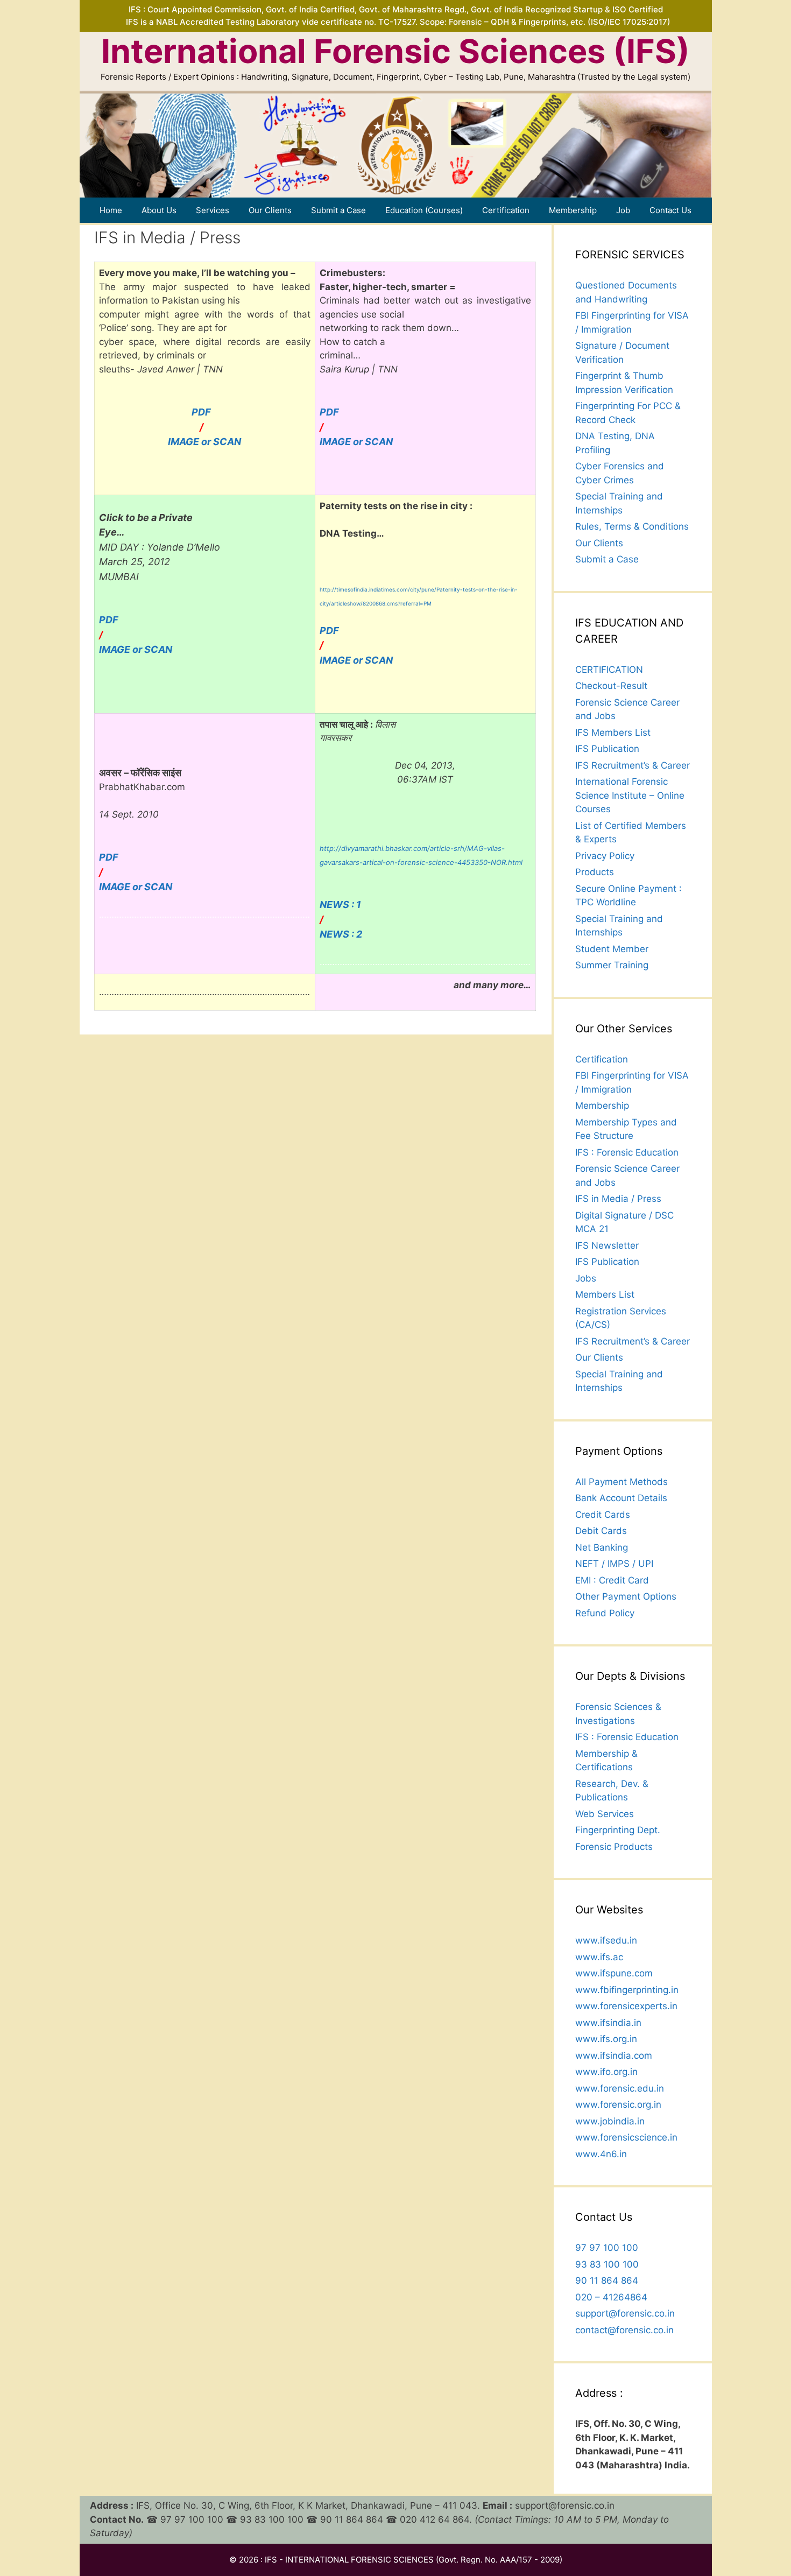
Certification (506, 210)
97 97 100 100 (607, 2248)
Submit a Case (338, 210)
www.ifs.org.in (606, 2039)
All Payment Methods (621, 1482)
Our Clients (270, 210)
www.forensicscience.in (626, 2137)
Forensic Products (614, 1847)
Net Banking (602, 1547)
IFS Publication (607, 749)
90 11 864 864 (607, 2281)
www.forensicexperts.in (626, 2006)
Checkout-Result (611, 686)
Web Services (605, 1814)
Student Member (612, 949)
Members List (605, 1294)
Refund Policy (605, 1613)
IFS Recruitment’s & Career (633, 765)
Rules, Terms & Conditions (632, 526)
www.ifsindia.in (608, 2023)
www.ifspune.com (614, 1973)
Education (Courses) (424, 210)
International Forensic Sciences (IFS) (395, 51)
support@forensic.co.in (625, 2313)
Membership (573, 210)
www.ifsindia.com (614, 2056)
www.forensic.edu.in (620, 2088)
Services (213, 210)
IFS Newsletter (607, 1245)
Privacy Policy (605, 856)
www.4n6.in (601, 2154)
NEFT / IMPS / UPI (614, 1564)
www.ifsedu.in (606, 1940)
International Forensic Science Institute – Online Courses (630, 795)
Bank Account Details (621, 1498)
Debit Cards (601, 1531)
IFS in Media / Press (618, 1199)
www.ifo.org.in (606, 2072)
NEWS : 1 (340, 905)
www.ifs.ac (599, 1957)
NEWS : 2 (341, 934)
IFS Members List (613, 733)
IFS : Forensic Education (627, 1152)
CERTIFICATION (609, 670)
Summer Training (612, 965)
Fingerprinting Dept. (618, 1830)
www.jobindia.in (610, 2121)
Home (111, 210)
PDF (201, 412)
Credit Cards (603, 1515)
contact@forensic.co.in (624, 2330)
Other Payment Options (626, 1596)
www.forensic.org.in (618, 2105)
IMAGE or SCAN (204, 442)
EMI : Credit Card (612, 1580)
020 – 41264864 (611, 2297)
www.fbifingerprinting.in (627, 1990)
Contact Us (670, 210)
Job (623, 210)
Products (595, 872)
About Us (159, 210)
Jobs (586, 1278)
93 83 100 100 (607, 2264)
